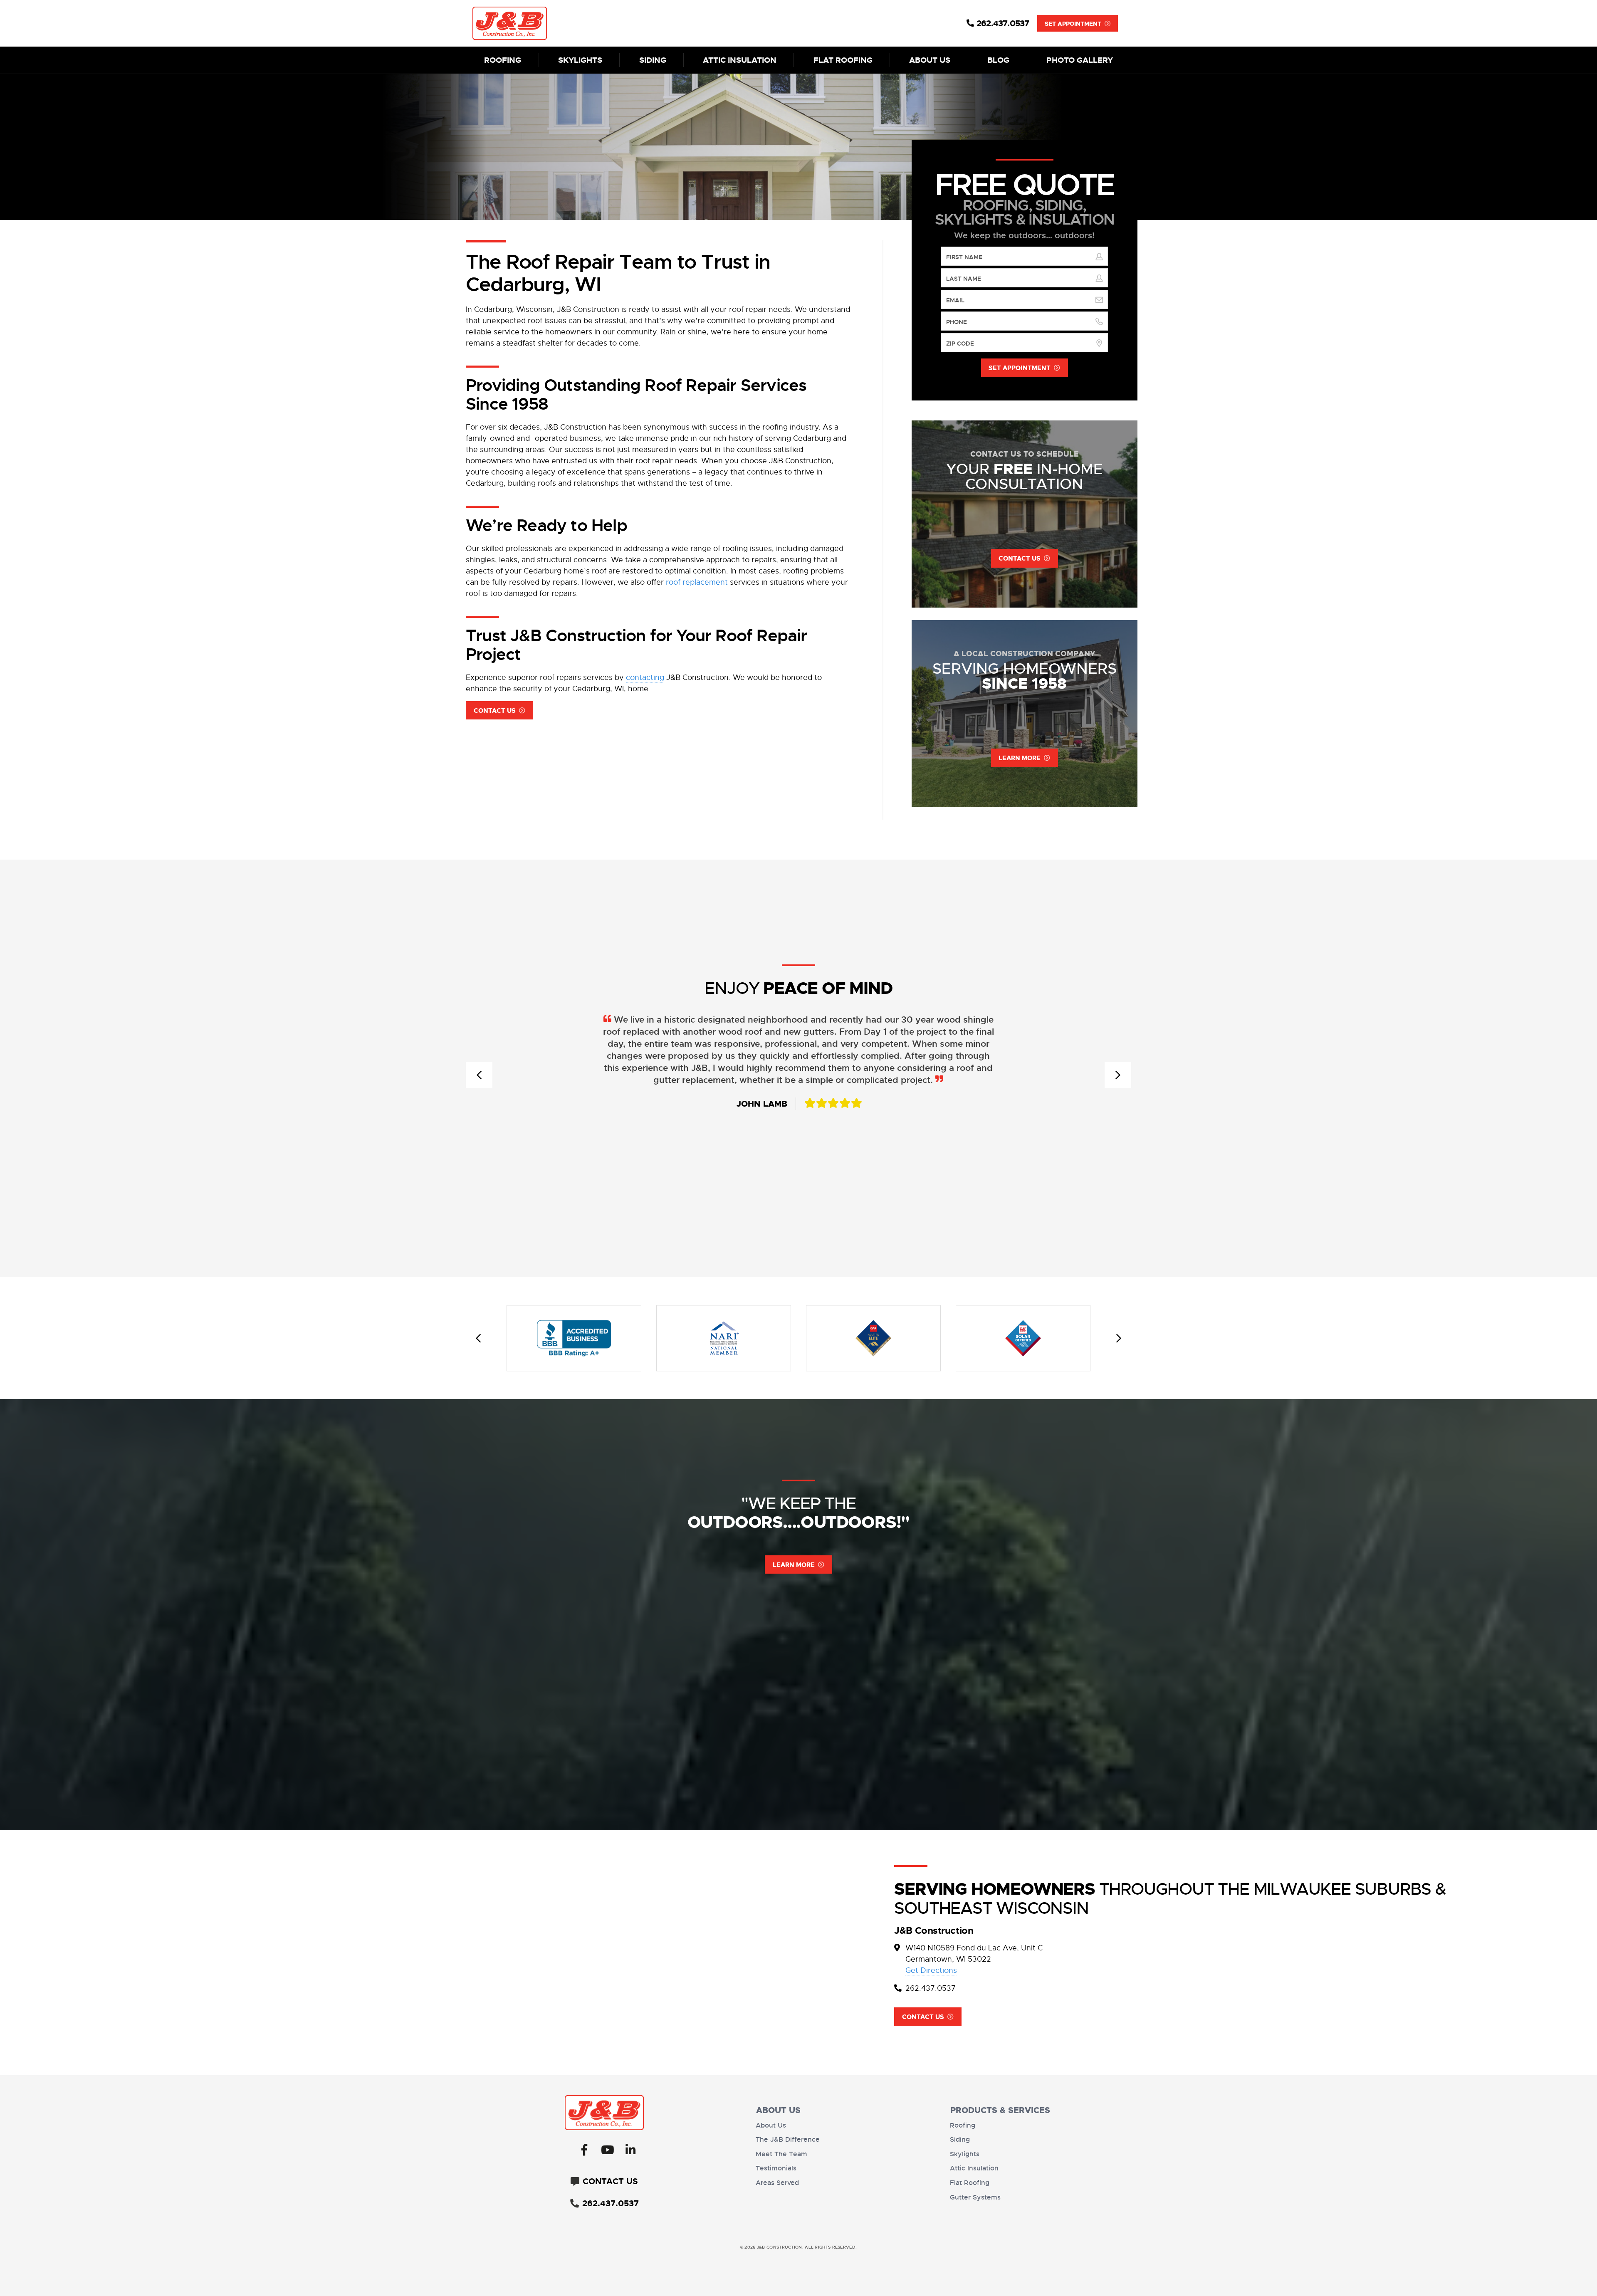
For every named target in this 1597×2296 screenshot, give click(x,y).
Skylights (580, 60)
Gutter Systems (975, 2197)
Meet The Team (781, 2154)
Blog (998, 60)
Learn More (794, 1565)
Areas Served (777, 2183)
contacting (645, 677)
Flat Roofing (843, 60)
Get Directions (931, 1970)
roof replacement (697, 582)
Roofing (503, 60)
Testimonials (776, 2168)
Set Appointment (1073, 24)
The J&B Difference (788, 2140)
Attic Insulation (740, 60)
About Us (930, 60)
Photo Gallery (1080, 60)
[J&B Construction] (556, 23)
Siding (653, 60)
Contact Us (495, 711)
